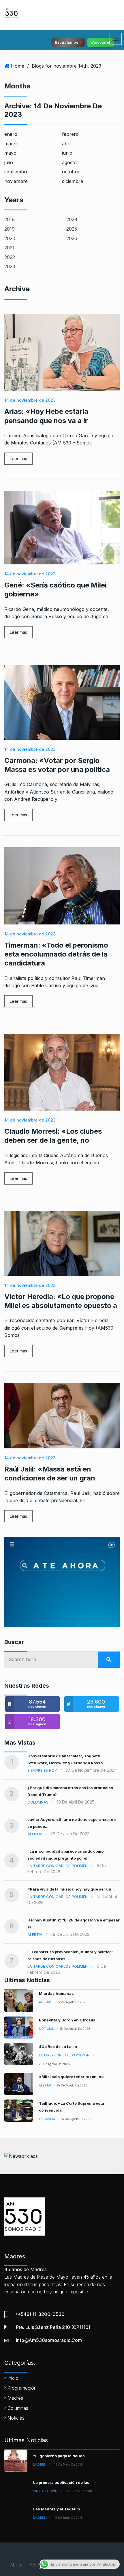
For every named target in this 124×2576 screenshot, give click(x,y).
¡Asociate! (101, 42)
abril (67, 144)
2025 (72, 229)
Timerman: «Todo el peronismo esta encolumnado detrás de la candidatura (56, 954)
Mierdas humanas (56, 1993)
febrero (70, 134)
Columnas (38, 1802)
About (16, 2565)
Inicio (13, 2378)
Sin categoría (45, 2491)
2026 (72, 238)
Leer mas (18, 458)
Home (18, 66)
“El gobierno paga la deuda (59, 2456)
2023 (10, 266)
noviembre (16, 181)
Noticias (46, 2029)
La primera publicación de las (61, 2482)
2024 (72, 219)
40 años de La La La (58, 2047)
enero (11, 134)
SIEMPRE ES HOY (42, 1770)
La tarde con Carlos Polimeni (58, 1866)
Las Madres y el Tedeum (57, 2509)
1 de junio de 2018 (79, 2491)
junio (67, 153)
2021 (9, 248)
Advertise (39, 2565)
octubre (71, 172)
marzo (11, 144)
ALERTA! (35, 1834)
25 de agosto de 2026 (72, 2002)
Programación (22, 2388)
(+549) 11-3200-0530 (40, 2314)
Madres (15, 2398)
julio (9, 162)
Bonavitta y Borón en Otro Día (67, 2020)
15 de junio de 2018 (68, 2518)
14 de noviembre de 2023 (30, 400)
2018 (10, 219)
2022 (10, 257)
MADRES (40, 2464)
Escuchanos (67, 42)
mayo (10, 153)
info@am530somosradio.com (49, 2340)
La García (47, 2119)
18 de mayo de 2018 (68, 2464)
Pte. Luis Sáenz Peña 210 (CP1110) (53, 2327)
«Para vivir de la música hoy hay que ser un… (71, 1889)
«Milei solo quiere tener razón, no (71, 2077)
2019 (10, 229)
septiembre (16, 172)
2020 (10, 238)
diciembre (73, 181)
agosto (69, 162)
